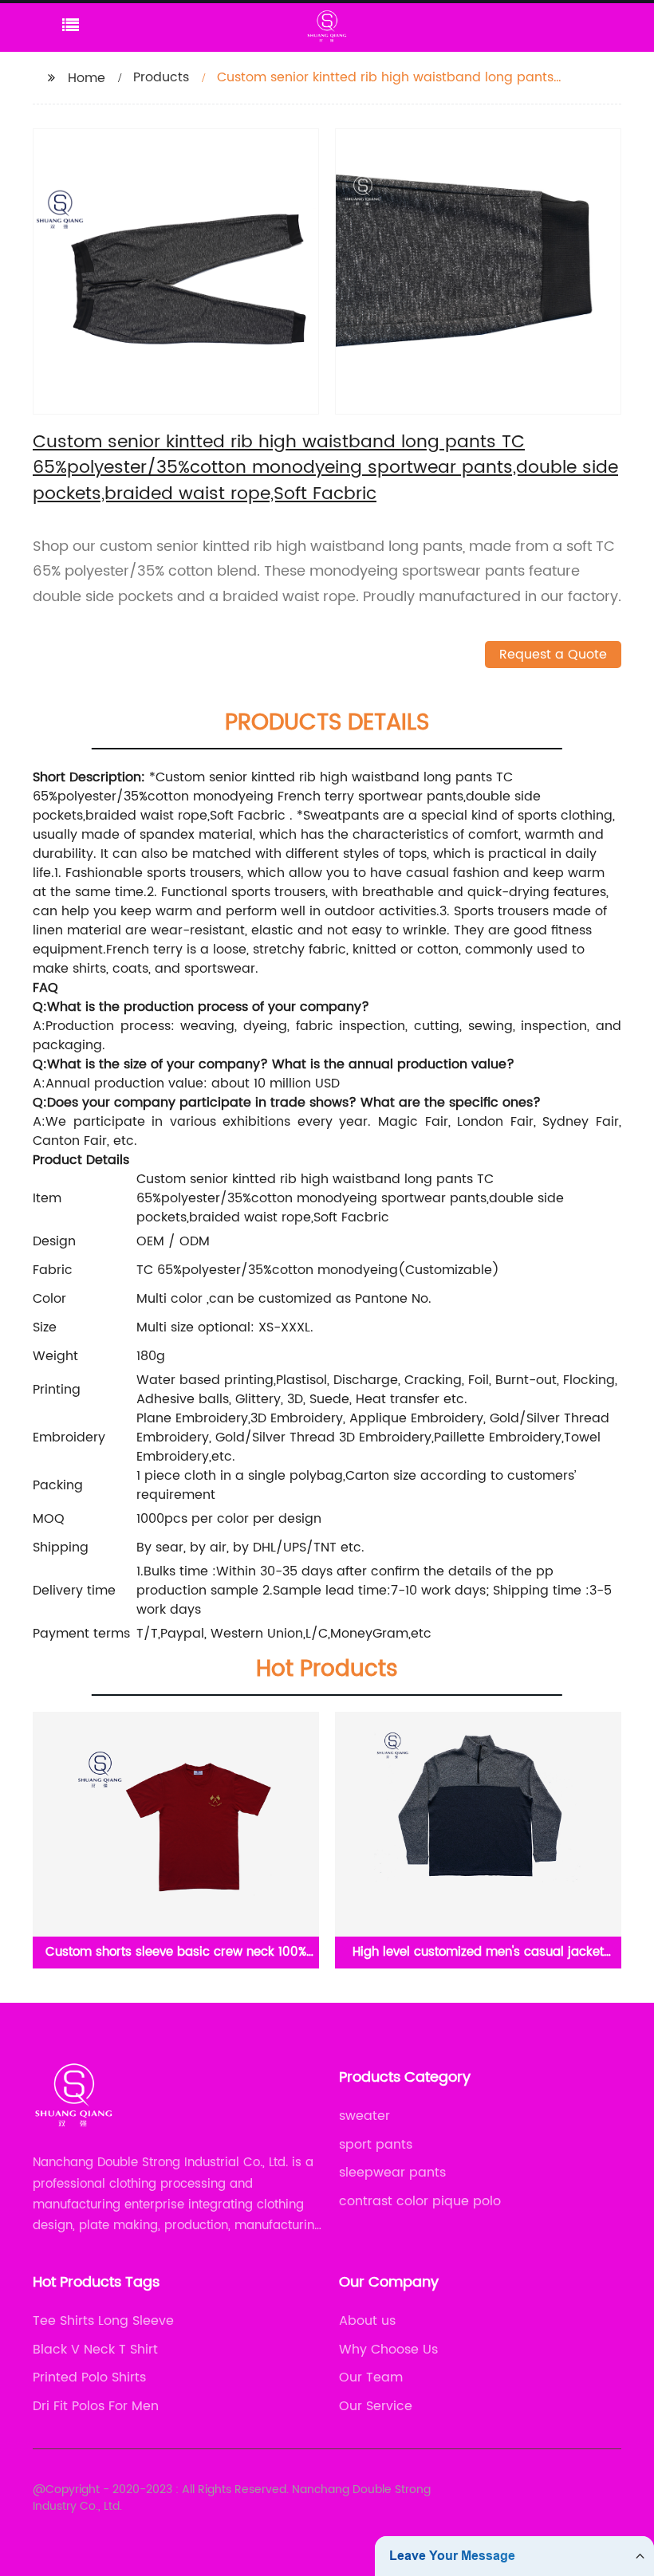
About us (367, 2321)
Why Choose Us (388, 2350)
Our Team (371, 2377)
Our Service (376, 2406)
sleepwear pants (392, 2173)
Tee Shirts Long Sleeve (103, 2321)
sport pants (376, 2145)
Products (161, 77)
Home (87, 78)
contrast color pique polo (420, 2201)
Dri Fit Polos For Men (96, 2406)
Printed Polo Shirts (89, 2377)
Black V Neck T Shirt (95, 2350)
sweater (364, 2116)
